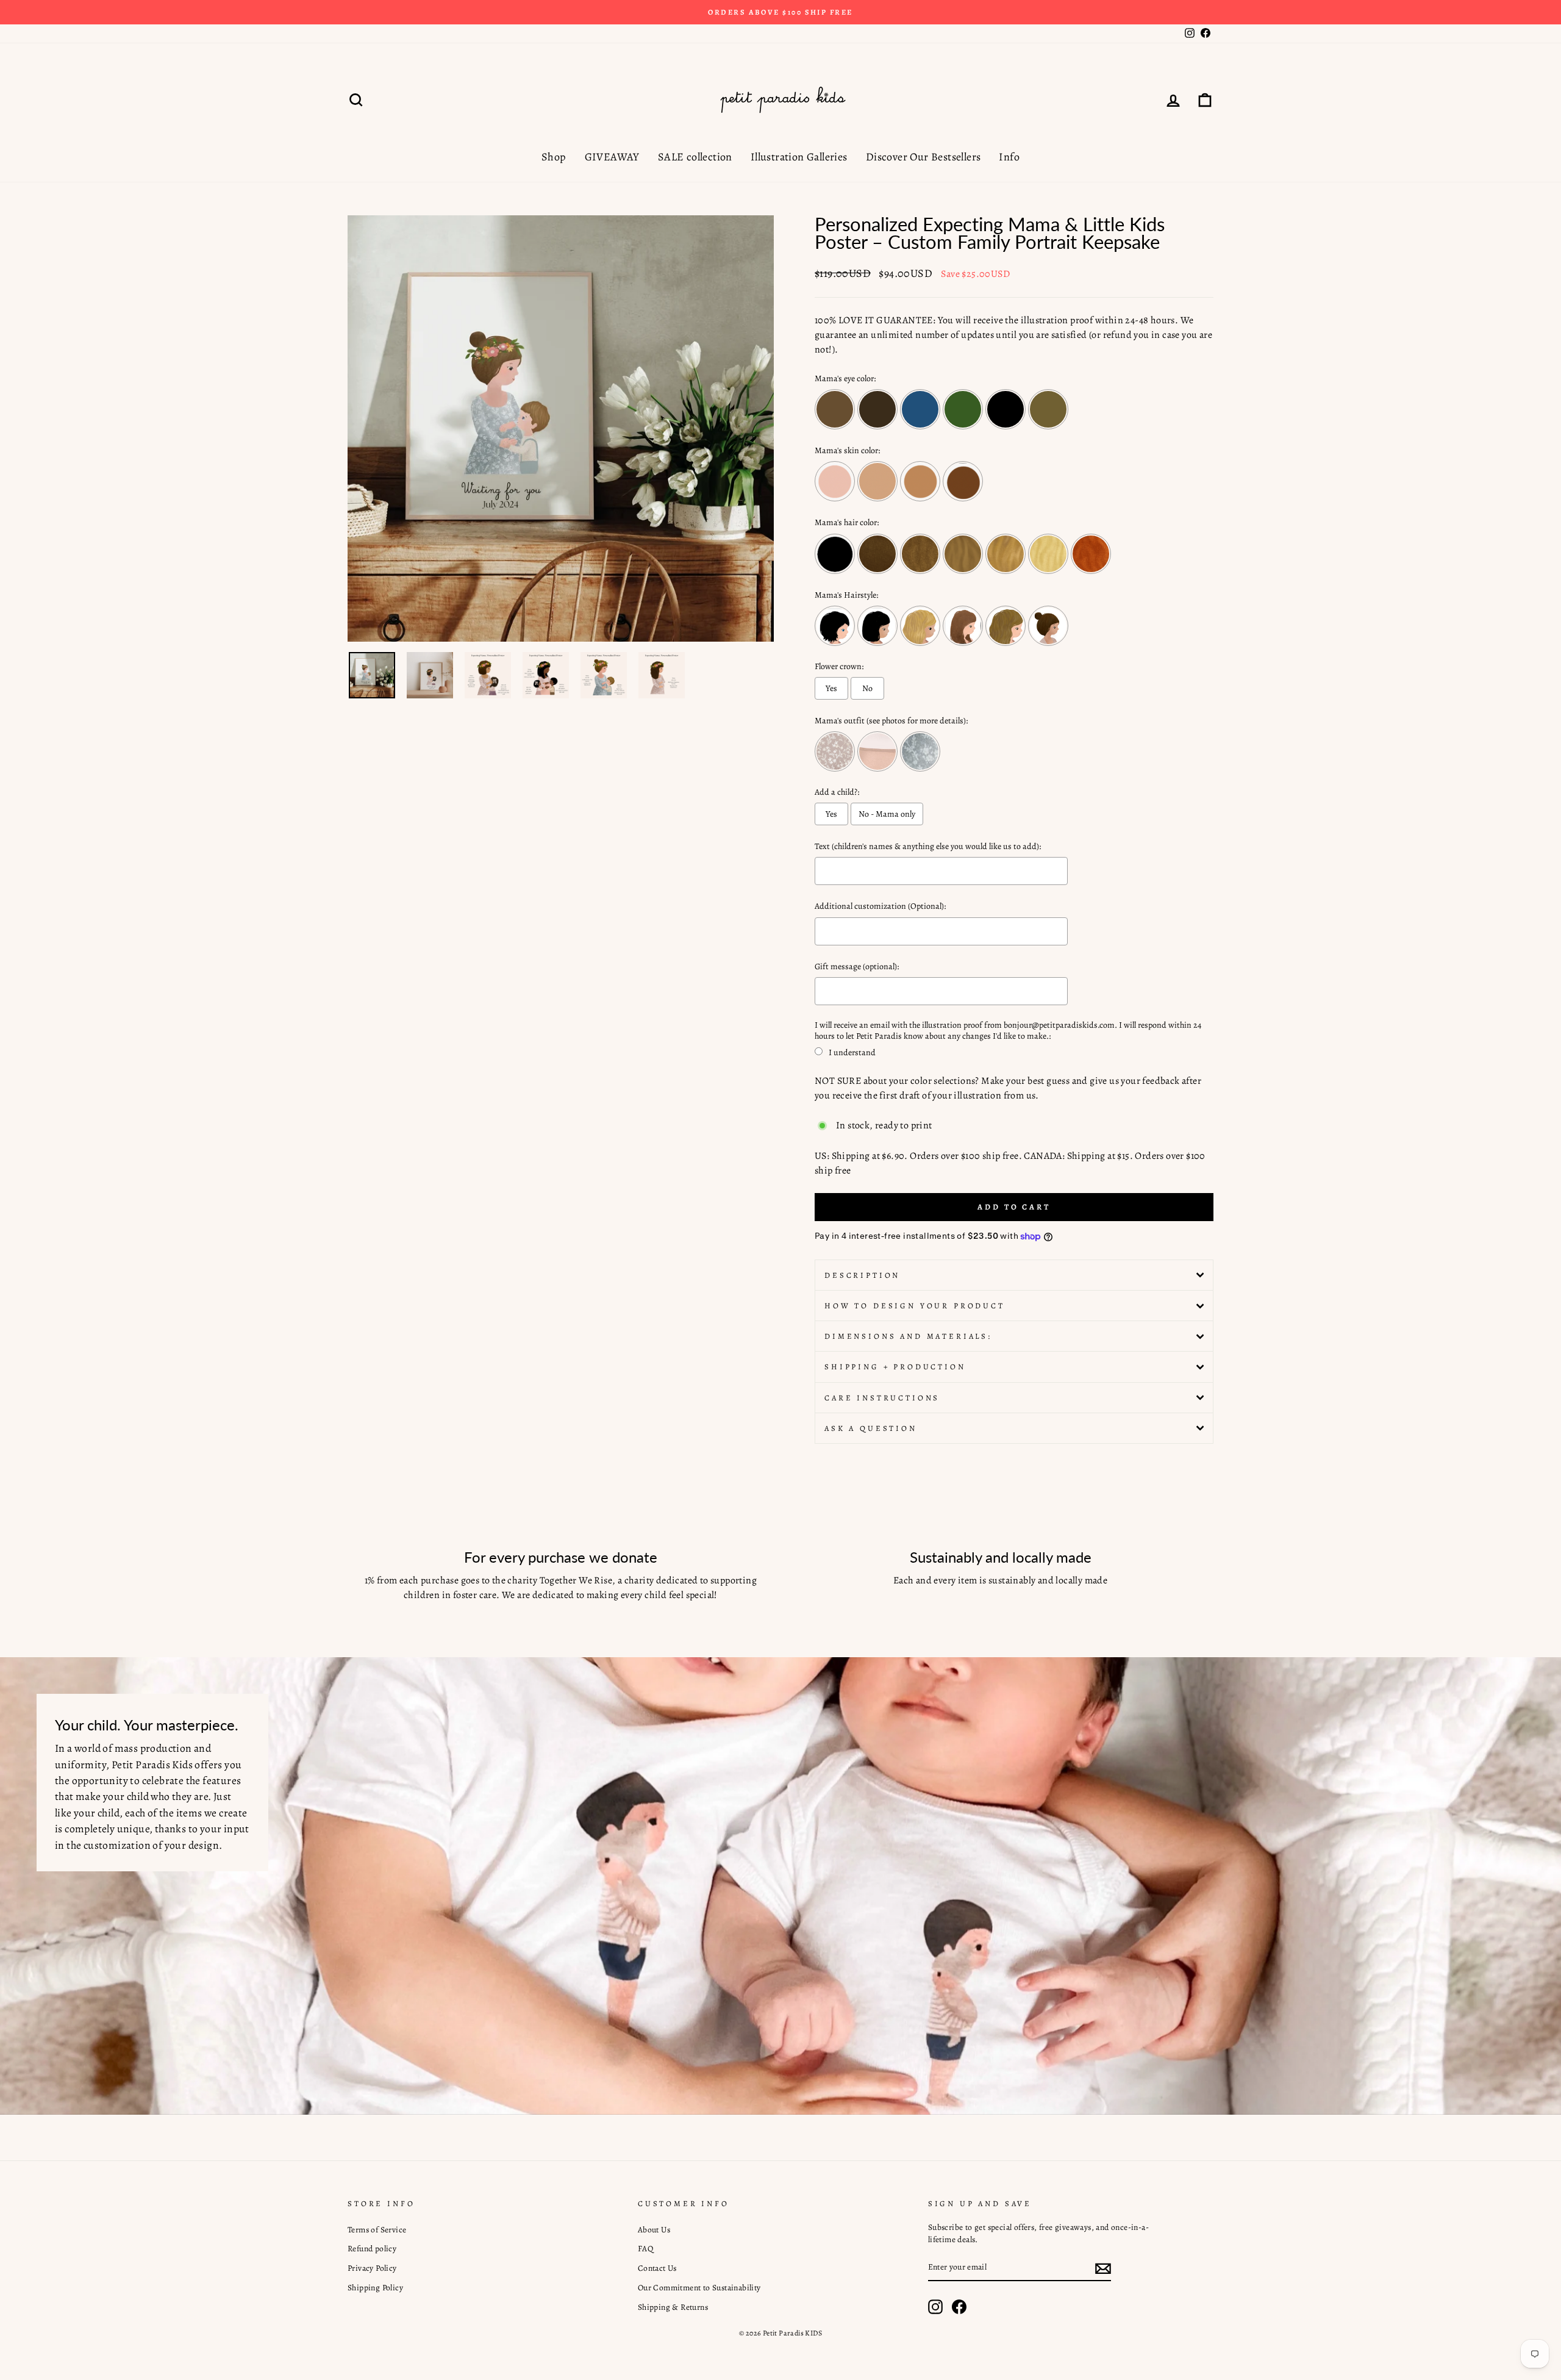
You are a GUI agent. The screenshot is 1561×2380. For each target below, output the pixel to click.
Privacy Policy (372, 2268)
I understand (852, 1052)
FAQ (645, 2249)
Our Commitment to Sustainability (699, 2288)
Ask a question (871, 1428)
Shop (554, 157)
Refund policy (372, 2249)
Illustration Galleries (799, 157)
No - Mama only (887, 814)
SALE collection (695, 157)
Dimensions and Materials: (908, 1336)
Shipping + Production (895, 1367)
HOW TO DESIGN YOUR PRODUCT (915, 1306)
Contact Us (657, 2268)
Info (1009, 157)
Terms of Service (377, 2230)
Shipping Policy (375, 2288)
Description (862, 1275)
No (867, 688)
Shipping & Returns (673, 2307)
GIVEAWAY (612, 157)
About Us (654, 2230)
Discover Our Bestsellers (923, 157)
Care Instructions (882, 1398)
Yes (831, 688)
